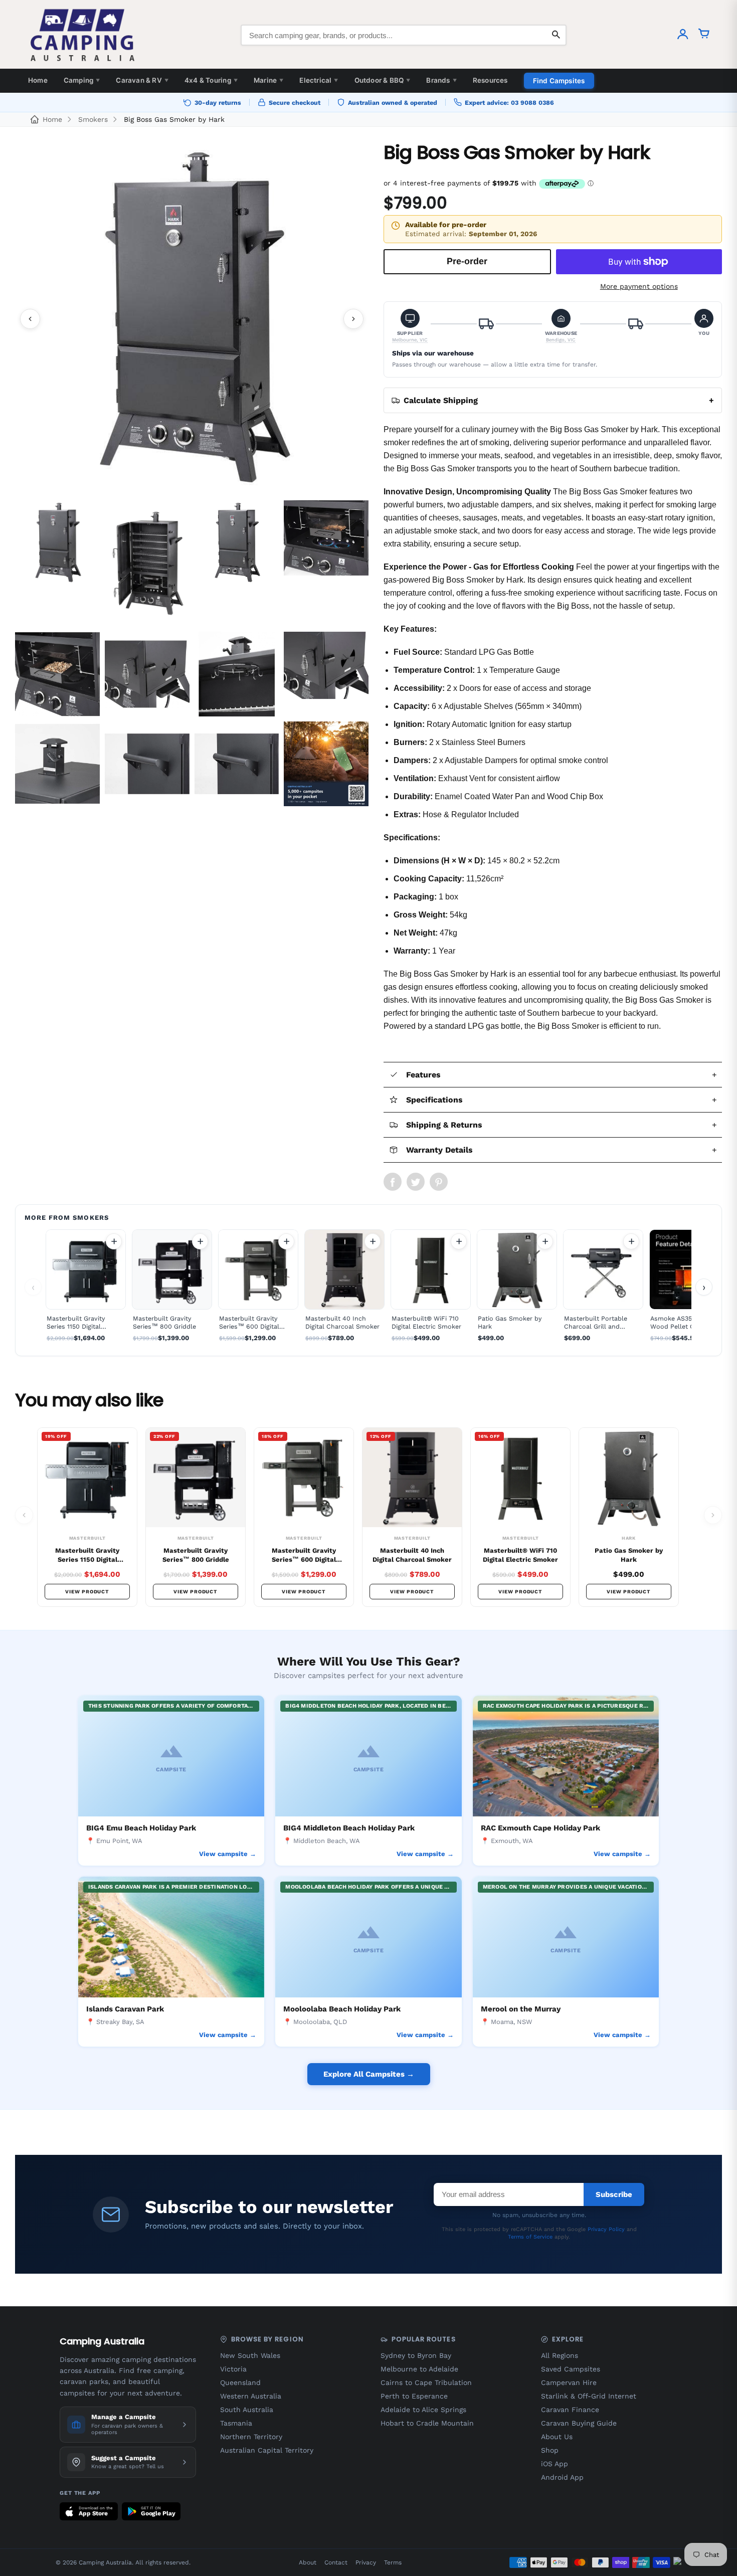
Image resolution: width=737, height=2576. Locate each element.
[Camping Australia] (83, 35)
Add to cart (114, 1241)
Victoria (233, 2369)
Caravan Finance (570, 2410)
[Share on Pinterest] (439, 1182)
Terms (393, 2562)
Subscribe (614, 2194)
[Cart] (704, 35)
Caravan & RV (142, 80)
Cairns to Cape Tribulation (426, 2382)
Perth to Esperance (414, 2396)
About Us (557, 2437)
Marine (268, 80)
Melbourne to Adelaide (419, 2369)
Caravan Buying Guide (579, 2423)
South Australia (247, 2410)
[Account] (683, 35)
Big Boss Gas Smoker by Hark (174, 119)
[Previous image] (30, 319)
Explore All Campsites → (369, 2074)
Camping (82, 80)
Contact (336, 2562)
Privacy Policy (606, 2229)
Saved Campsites (571, 2369)
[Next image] (353, 319)
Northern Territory (251, 2437)
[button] (410, 326)
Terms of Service (530, 2237)
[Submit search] (556, 35)
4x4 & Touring (211, 80)
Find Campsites (559, 81)
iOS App (555, 2464)
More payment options (639, 286)
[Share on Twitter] (416, 1182)
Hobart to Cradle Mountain (427, 2423)
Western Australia (251, 2396)
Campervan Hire (569, 2382)
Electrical (319, 80)
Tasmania (236, 2423)
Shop (550, 2450)
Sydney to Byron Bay (416, 2355)
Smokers (93, 119)
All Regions (560, 2355)
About (308, 2562)
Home (38, 80)
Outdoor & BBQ (383, 80)
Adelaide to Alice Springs (423, 2410)
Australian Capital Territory (267, 2450)
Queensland (240, 2382)
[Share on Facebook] (393, 1182)
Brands (441, 80)
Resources (490, 80)
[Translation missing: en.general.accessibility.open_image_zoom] (192, 319)
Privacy (366, 2562)
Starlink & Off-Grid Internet (589, 2396)
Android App (562, 2477)
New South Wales (250, 2355)
